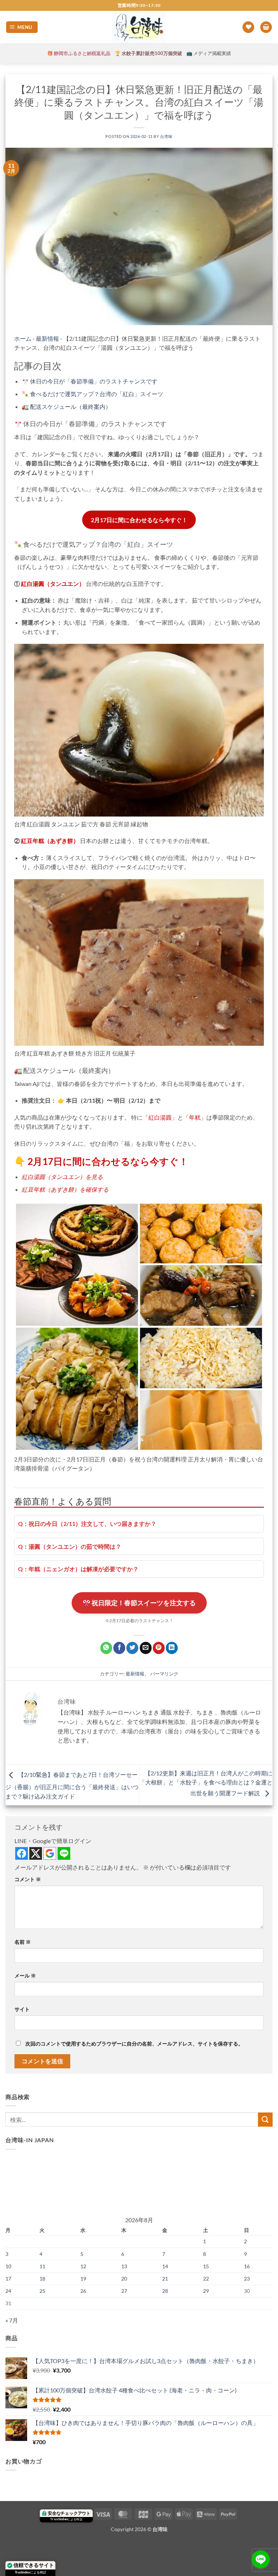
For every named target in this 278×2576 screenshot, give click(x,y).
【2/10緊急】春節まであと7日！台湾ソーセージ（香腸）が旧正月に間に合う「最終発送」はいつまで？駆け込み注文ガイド (72, 1785)
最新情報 (47, 338)
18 (42, 2279)
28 (165, 2291)
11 (42, 2266)
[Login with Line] (64, 1853)
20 (124, 2279)
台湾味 (166, 136)
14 (165, 2266)
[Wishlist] (248, 27)
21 (165, 2279)
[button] (22, 27)
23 (247, 2279)
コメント (28, 1879)
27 (124, 2291)
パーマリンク (164, 1674)
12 (83, 2266)
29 (206, 2291)
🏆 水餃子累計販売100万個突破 (148, 53)
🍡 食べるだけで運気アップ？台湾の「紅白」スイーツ (92, 394)
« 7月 (12, 2320)
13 (124, 2266)
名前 (23, 1942)
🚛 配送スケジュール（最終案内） (66, 406)
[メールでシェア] (146, 1648)
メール (25, 1975)
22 (206, 2279)
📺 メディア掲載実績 (209, 53)
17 (8, 2279)
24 (8, 2291)
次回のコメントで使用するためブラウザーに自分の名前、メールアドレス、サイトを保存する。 (134, 2044)
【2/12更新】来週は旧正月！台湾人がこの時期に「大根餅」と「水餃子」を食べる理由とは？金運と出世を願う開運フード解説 (206, 1783)
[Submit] (265, 2120)
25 (42, 2291)
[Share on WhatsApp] (106, 1648)
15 (206, 2266)
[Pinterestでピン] (159, 1648)
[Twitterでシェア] (132, 1648)
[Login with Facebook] (22, 1853)
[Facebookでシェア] (119, 1648)
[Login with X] (36, 1853)
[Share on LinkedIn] (172, 1648)
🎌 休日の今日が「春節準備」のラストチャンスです (90, 381)
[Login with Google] (50, 1853)
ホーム (23, 338)
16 (247, 2266)
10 (8, 2266)
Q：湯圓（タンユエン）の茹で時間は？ (70, 1546)
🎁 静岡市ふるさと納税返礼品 (79, 53)
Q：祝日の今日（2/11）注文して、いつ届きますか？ (87, 1524)
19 (83, 2279)
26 (83, 2291)
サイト (22, 2009)
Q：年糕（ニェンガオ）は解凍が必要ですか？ (78, 1569)
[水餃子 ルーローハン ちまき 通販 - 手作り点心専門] (139, 27)
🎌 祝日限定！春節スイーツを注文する (139, 1603)
